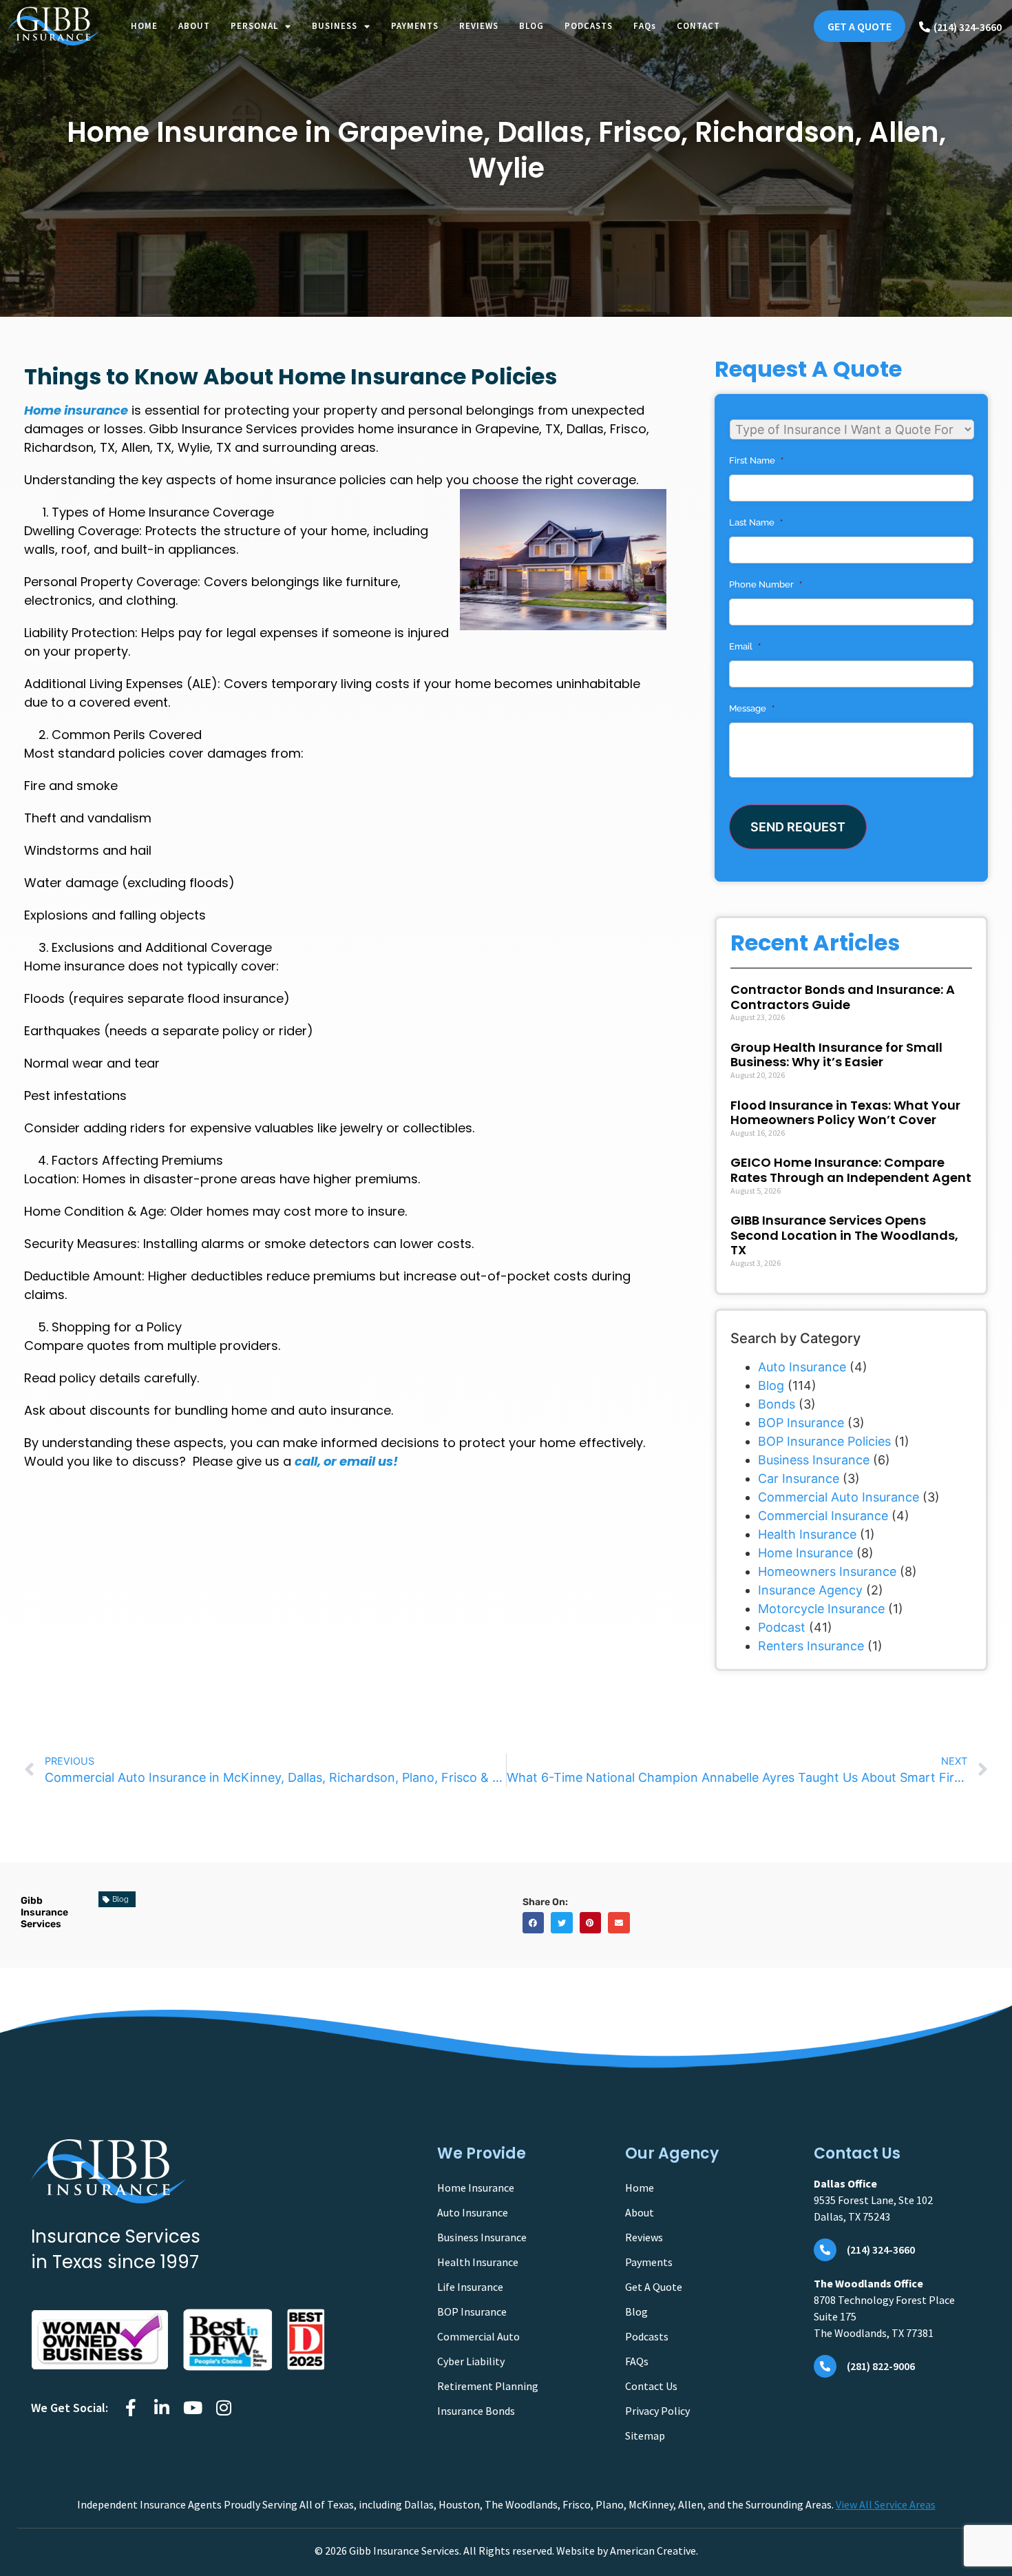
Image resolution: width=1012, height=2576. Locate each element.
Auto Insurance (802, 1367)
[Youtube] (192, 2408)
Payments (649, 2262)
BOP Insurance (801, 1423)
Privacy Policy (657, 2411)
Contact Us (651, 2386)
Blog (771, 1385)
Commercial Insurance (823, 1516)
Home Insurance (805, 1553)
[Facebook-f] (130, 2408)
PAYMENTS (415, 26)
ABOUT (194, 26)
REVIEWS (479, 26)
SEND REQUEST (798, 827)
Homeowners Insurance (827, 1571)
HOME (144, 26)
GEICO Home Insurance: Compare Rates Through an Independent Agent (851, 1170)
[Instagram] (223, 2408)
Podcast (782, 1627)
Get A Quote (654, 2287)
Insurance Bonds (476, 2411)
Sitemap (645, 2435)
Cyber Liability (471, 2361)
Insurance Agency (810, 1590)
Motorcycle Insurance (821, 1609)
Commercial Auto (478, 2336)
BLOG (531, 26)
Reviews (644, 2237)
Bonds (777, 1404)
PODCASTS (589, 26)
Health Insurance (807, 1534)
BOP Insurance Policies (824, 1441)
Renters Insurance (811, 1646)
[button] (534, 1923)
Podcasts (647, 2336)
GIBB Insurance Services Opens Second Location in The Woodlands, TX (844, 1235)
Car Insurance (799, 1478)
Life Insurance (470, 2287)
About (640, 2212)
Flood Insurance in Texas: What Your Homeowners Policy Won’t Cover (845, 1113)
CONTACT (698, 26)
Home (640, 2188)
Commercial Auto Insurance (839, 1497)
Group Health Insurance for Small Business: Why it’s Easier (836, 1055)
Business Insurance (814, 1460)
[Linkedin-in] (161, 2408)
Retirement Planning (488, 2386)
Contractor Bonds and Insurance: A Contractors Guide (843, 997)
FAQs (645, 26)
